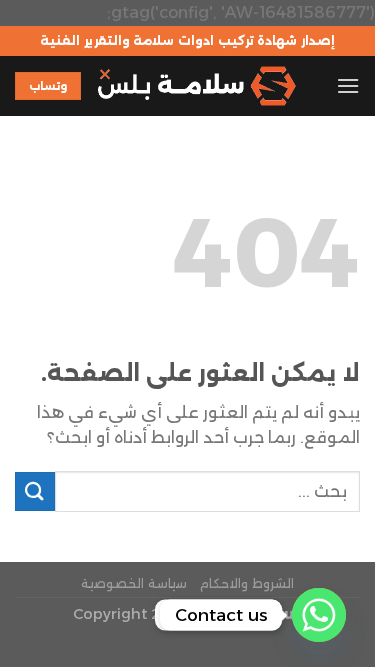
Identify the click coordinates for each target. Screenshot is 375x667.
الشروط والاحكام (247, 583)
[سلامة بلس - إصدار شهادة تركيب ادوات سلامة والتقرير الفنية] (196, 86)
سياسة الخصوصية (134, 583)
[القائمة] (348, 85)
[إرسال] (35, 491)
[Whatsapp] (319, 615)
